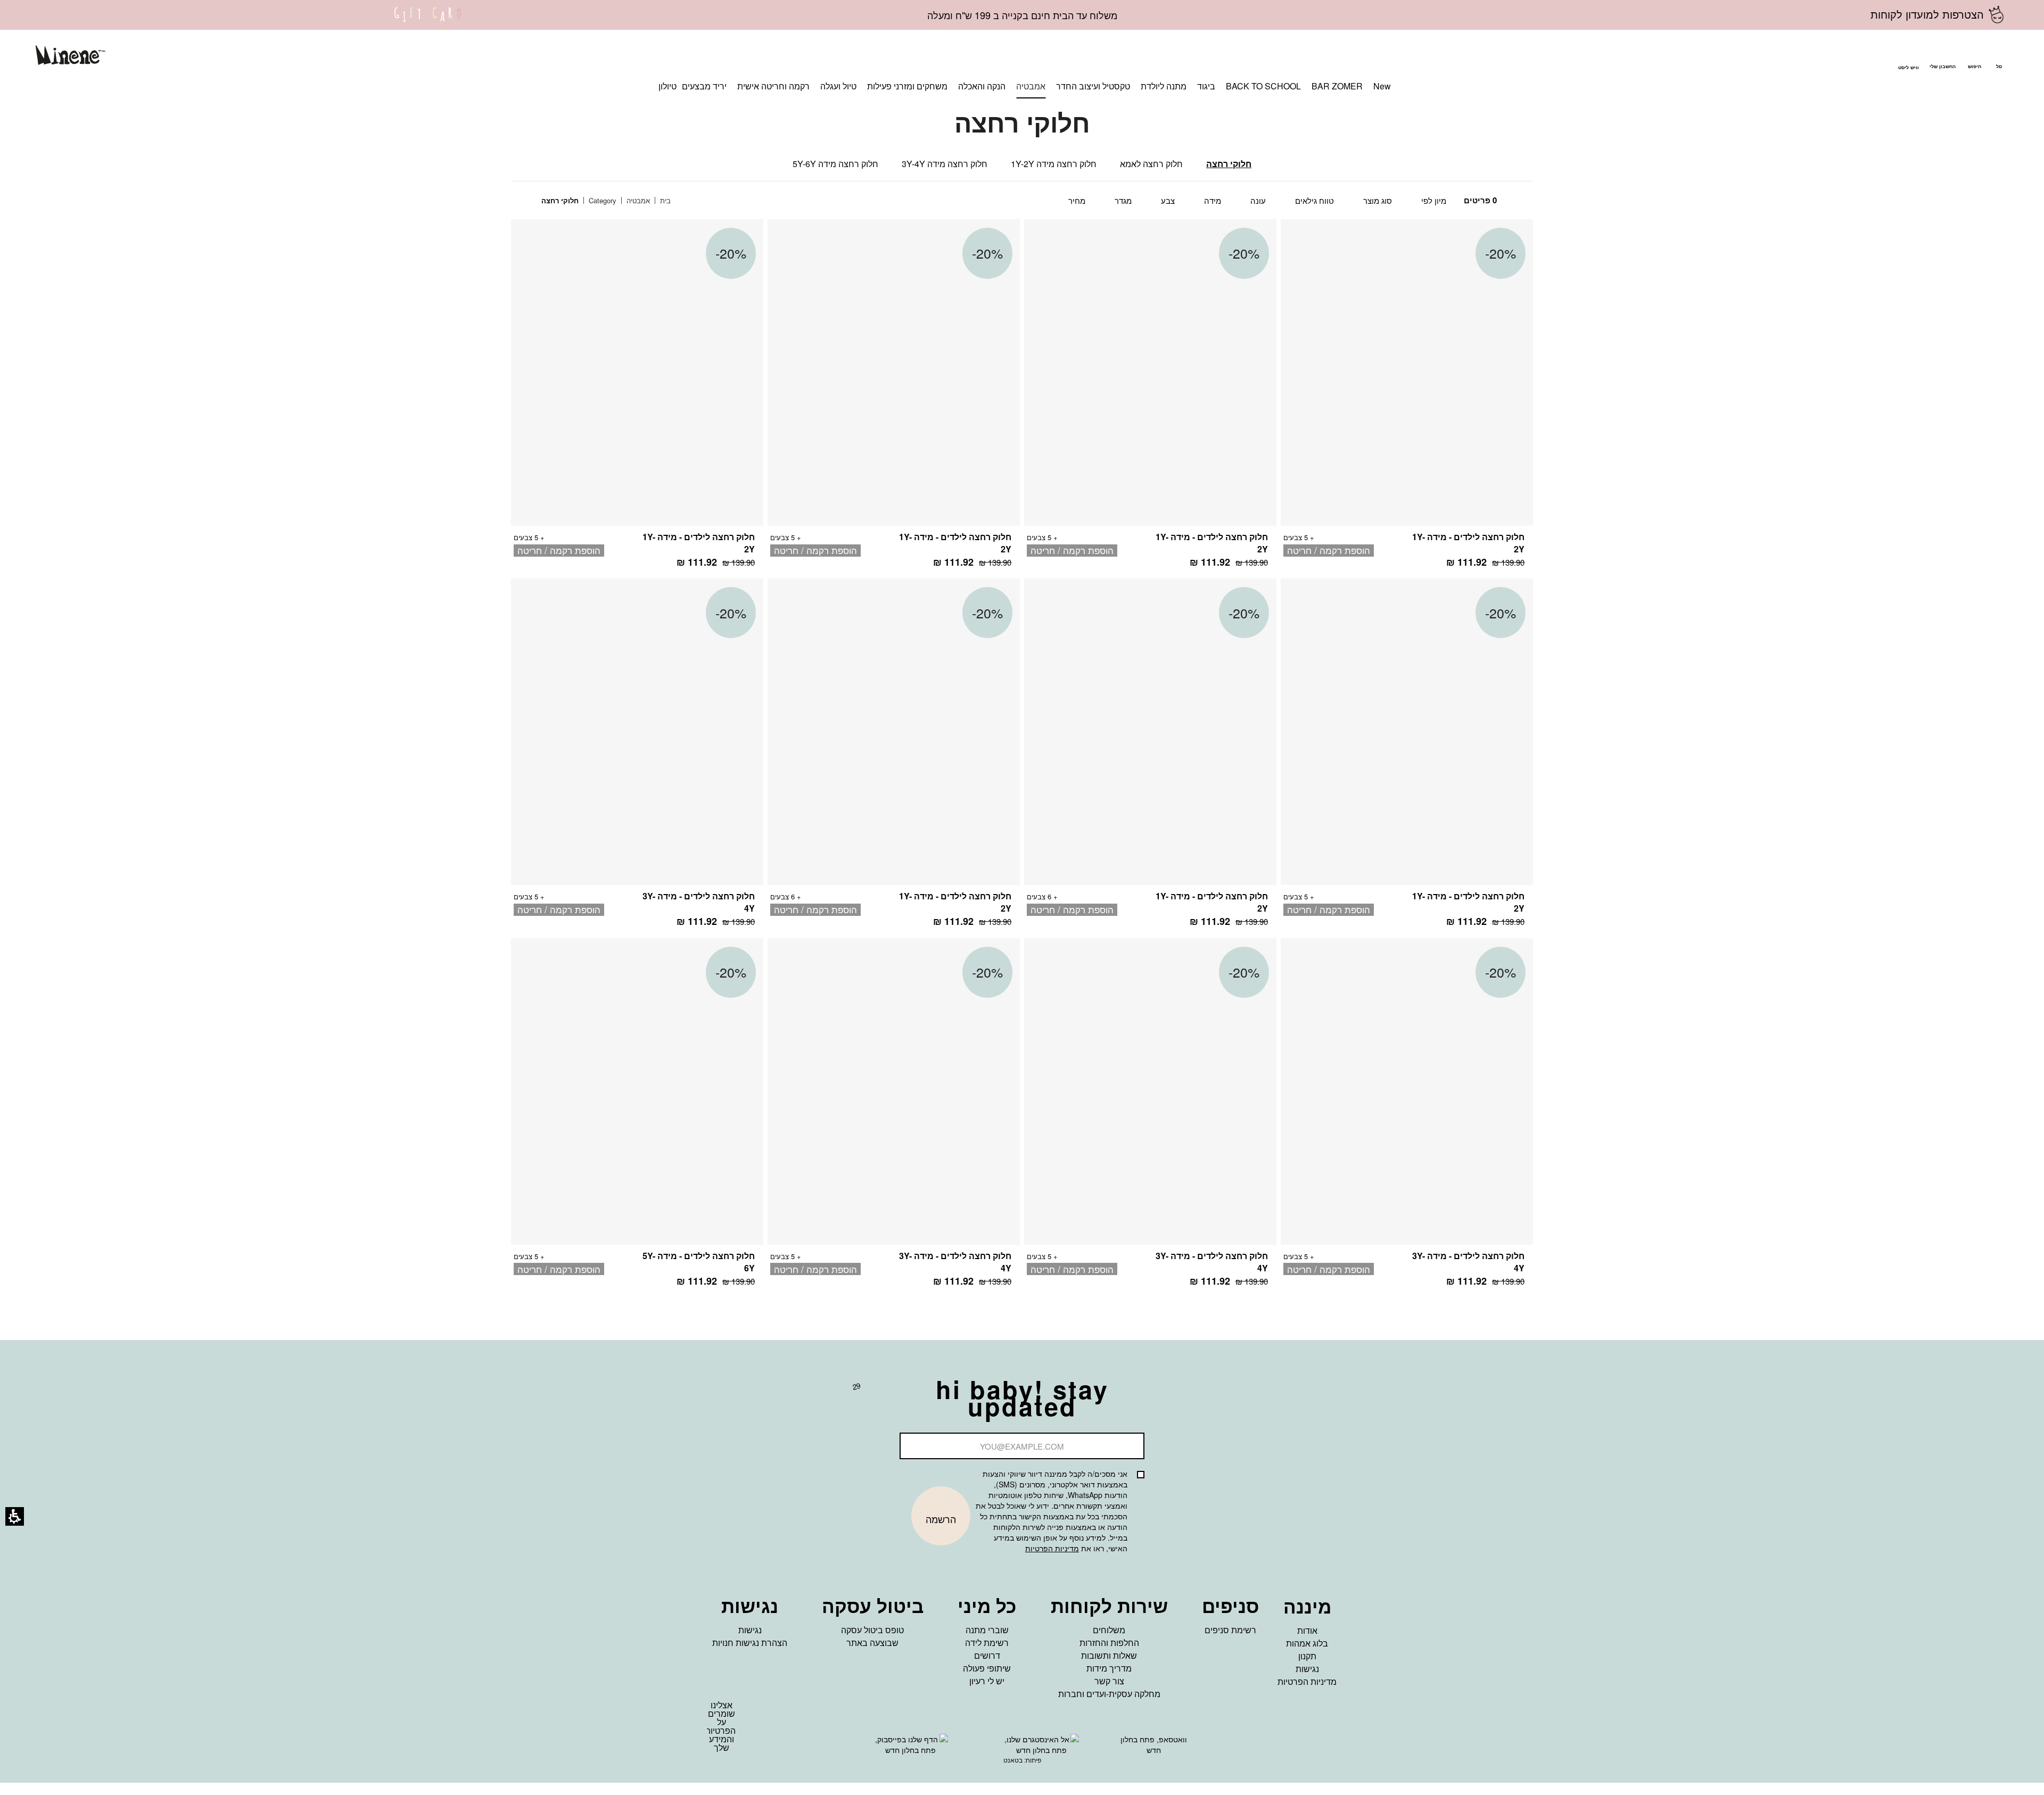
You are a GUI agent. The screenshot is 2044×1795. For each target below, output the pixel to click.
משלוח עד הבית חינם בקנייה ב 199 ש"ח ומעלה (1022, 15)
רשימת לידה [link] (987, 1643)
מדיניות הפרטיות (1052, 1548)
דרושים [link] (987, 1655)
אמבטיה (637, 200)
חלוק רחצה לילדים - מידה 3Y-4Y (699, 902)
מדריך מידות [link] (1109, 1668)
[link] (428, 21)
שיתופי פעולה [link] (987, 1668)
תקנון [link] (1307, 1656)
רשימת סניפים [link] (1230, 1630)
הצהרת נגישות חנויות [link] (750, 1643)
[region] (614, 201)
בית (664, 200)
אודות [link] (1307, 1630)
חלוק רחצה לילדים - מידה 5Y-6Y (699, 1262)
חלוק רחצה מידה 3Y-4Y (945, 164)
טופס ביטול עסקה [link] (872, 1630)
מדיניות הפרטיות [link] (1307, 1681)
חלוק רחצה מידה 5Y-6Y (835, 164)
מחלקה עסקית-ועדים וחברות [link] (1109, 1694)
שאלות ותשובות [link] (1109, 1655)
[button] (1974, 57)
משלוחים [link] (1109, 1630)
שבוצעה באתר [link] (872, 1643)
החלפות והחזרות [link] (1109, 1643)
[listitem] (1407, 399)
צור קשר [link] (1109, 1681)
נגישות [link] (1307, 1669)
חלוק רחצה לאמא (1151, 164)
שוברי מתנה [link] (987, 1630)
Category (601, 200)
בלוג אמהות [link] (1307, 1643)
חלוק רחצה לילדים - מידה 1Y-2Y (1468, 543)
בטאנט (1013, 1760)
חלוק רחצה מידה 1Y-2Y (1054, 164)
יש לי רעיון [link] (987, 1681)
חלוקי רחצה (1229, 164)
